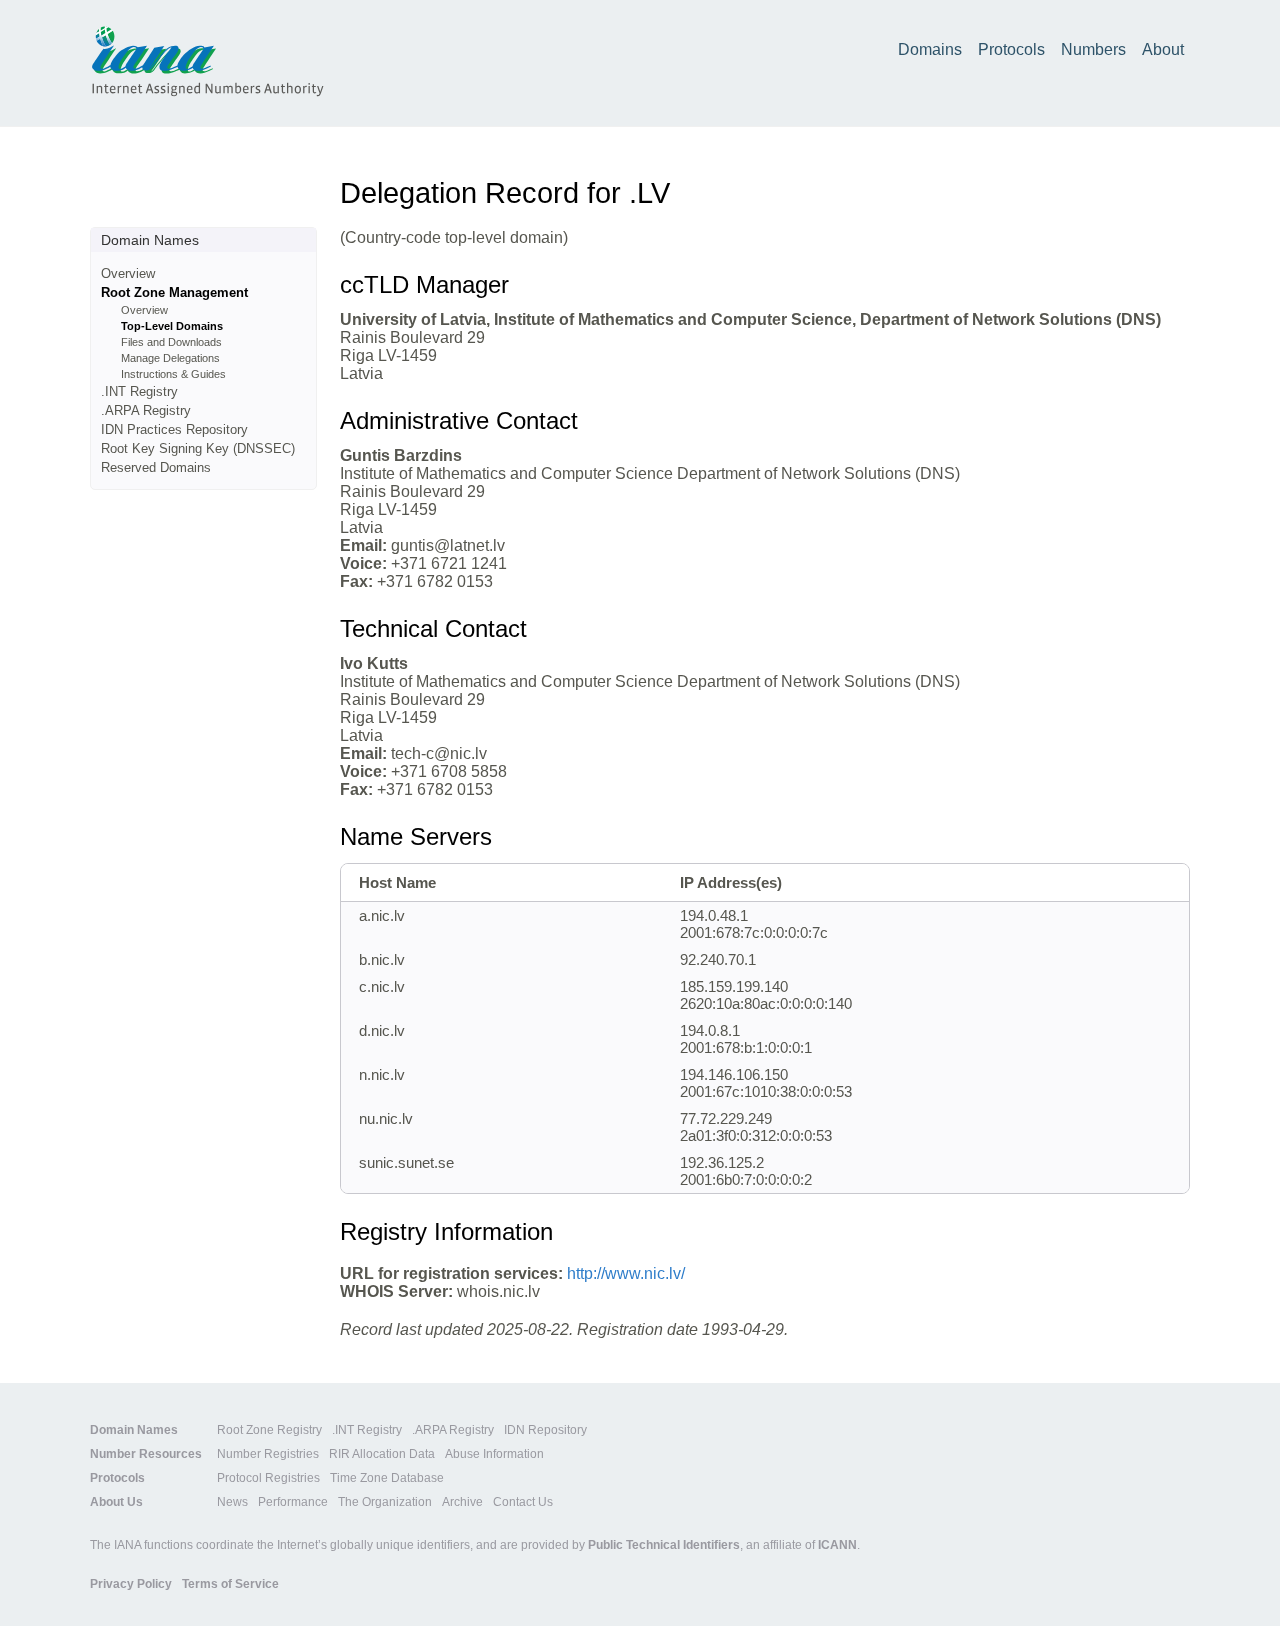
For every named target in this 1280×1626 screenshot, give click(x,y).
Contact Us (523, 1502)
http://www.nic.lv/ (626, 1273)
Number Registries (268, 1454)
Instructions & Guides (173, 374)
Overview (128, 273)
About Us (116, 1502)
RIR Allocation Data (382, 1454)
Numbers (1093, 49)
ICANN (837, 1545)
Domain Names (134, 1430)
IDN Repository (545, 1430)
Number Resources (146, 1454)
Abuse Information (494, 1454)
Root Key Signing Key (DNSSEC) (198, 448)
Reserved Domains (156, 467)
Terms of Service (230, 1584)
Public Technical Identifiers (664, 1545)
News (232, 1502)
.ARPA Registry (146, 410)
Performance (293, 1502)
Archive (462, 1502)
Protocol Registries (268, 1478)
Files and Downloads (171, 342)
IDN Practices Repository (174, 429)
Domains (930, 49)
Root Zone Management (174, 292)
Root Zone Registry (269, 1430)
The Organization (385, 1502)
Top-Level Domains (172, 326)
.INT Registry (139, 391)
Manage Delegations (170, 358)
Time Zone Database (387, 1478)
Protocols (1011, 49)
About (1163, 49)
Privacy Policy (131, 1584)
